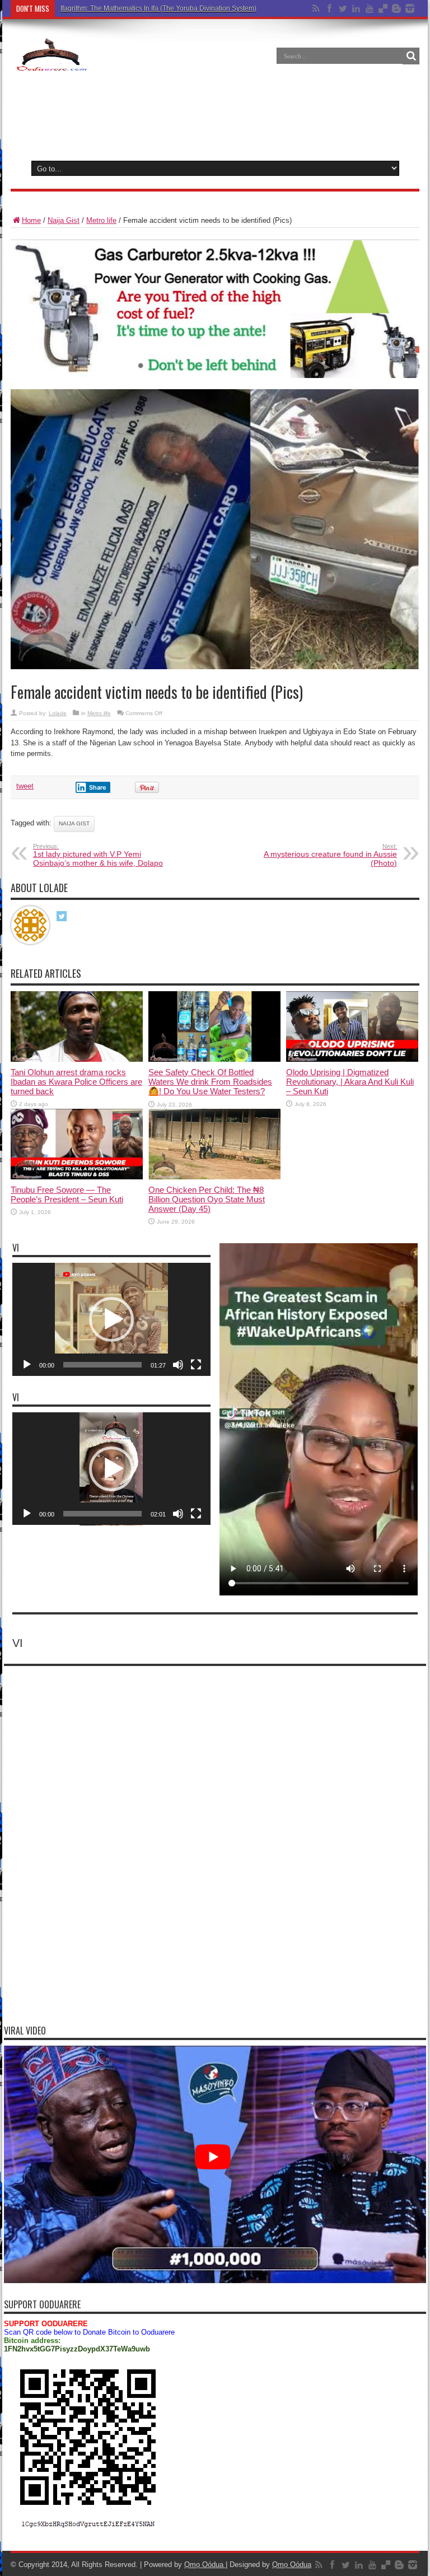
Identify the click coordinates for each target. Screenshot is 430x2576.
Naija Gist (64, 220)
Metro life (101, 220)
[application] (111, 1319)
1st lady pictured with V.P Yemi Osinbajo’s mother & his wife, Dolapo (98, 855)
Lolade (58, 713)
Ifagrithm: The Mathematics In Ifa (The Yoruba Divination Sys (152, 8)
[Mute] (178, 1365)
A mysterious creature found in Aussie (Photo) (330, 855)
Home (31, 220)
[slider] (102, 1365)
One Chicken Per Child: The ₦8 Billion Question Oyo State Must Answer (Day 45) (207, 1199)
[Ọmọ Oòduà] (51, 64)
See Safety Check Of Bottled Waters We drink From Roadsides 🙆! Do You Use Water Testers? (210, 1082)
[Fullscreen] (196, 1365)
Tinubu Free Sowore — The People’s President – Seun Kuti (67, 1194)
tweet (25, 786)
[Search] (411, 56)
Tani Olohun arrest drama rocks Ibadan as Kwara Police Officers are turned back (76, 1082)
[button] (111, 1319)
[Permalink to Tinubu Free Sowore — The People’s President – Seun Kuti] (77, 1177)
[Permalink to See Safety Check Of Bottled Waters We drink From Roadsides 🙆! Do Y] (214, 1059)
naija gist (74, 823)
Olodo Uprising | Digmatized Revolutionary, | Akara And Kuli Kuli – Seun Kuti (350, 1082)
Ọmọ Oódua (205, 2565)
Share (98, 787)
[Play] (27, 1365)
